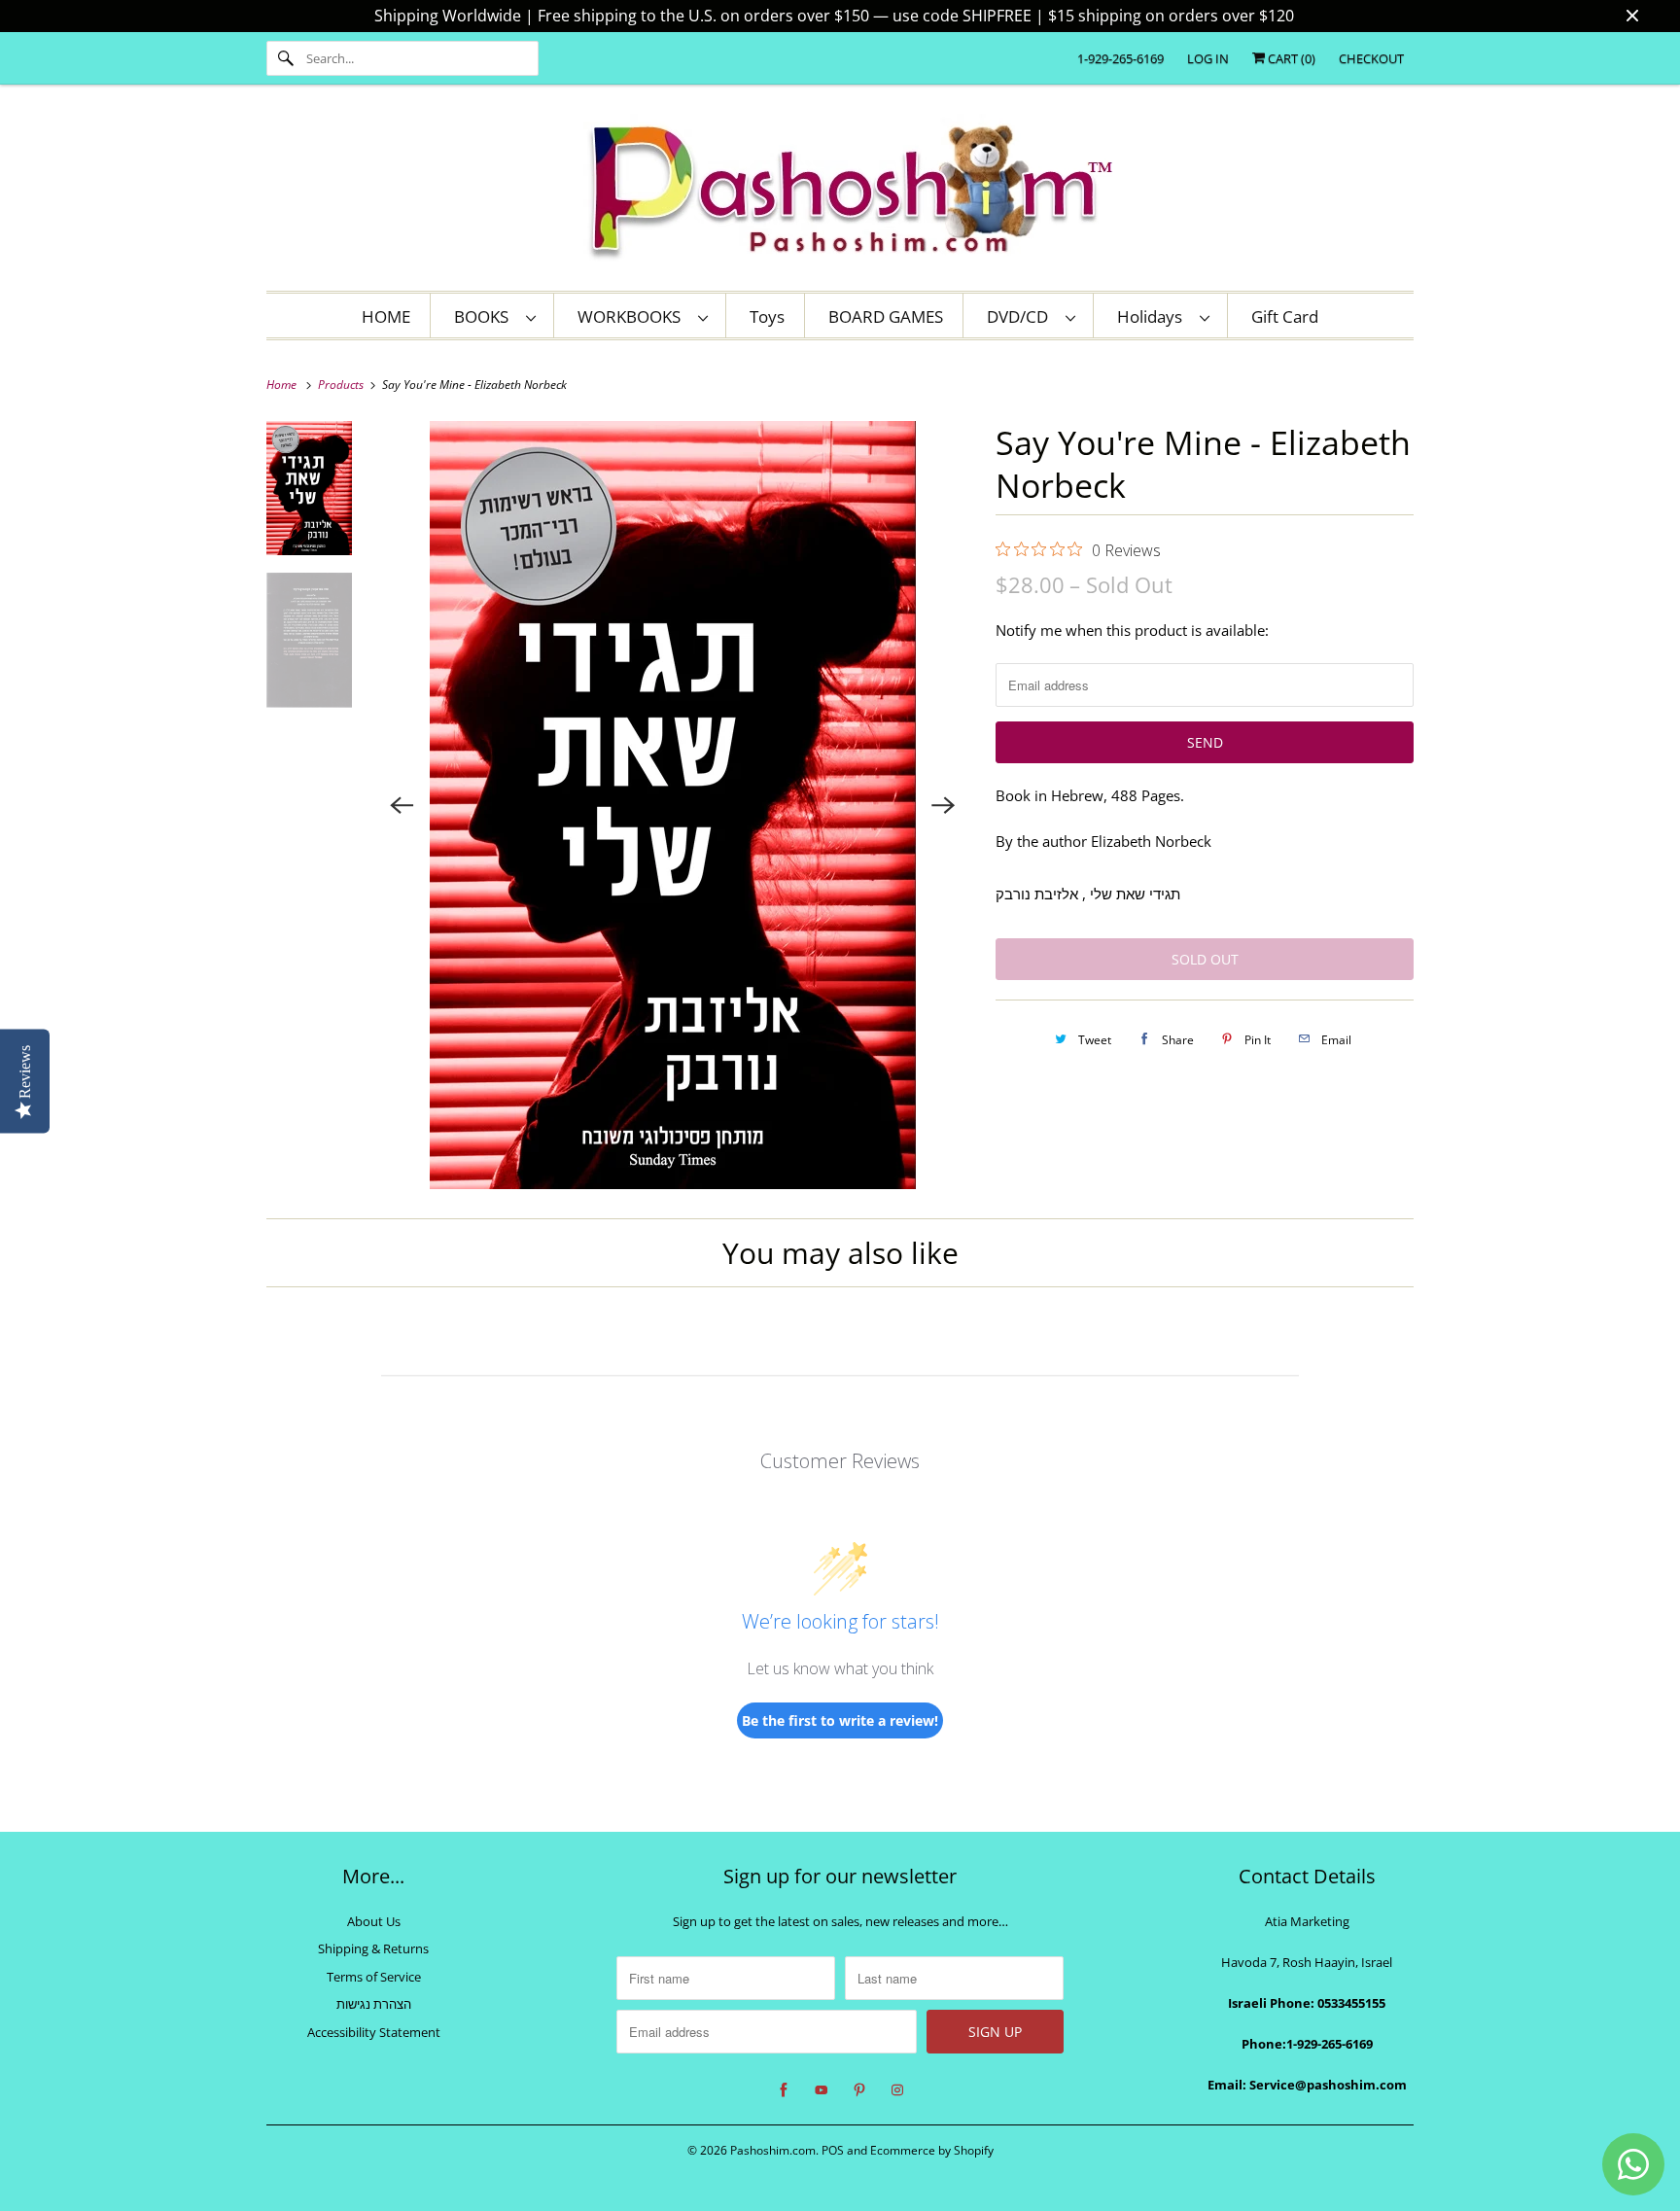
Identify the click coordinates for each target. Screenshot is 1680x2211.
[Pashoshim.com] (840, 193)
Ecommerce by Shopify (932, 2150)
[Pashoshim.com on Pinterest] (859, 2090)
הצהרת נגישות (374, 2004)
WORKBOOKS (633, 316)
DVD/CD (1021, 316)
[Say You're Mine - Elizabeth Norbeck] (673, 805)
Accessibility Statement (374, 2032)
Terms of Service (374, 1977)
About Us (374, 1921)
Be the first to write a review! (840, 1720)
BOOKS (485, 316)
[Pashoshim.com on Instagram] (897, 2090)
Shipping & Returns (373, 1948)
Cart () (1290, 58)
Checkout (1371, 58)
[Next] (943, 805)
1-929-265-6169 (1120, 58)
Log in (1208, 58)
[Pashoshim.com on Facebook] (784, 2090)
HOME (386, 316)
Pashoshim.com (773, 2150)
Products (342, 385)
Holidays (1154, 316)
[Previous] (402, 805)
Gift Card (1285, 316)
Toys (767, 316)
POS (833, 2150)
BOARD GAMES (886, 316)
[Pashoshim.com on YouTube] (822, 2090)
